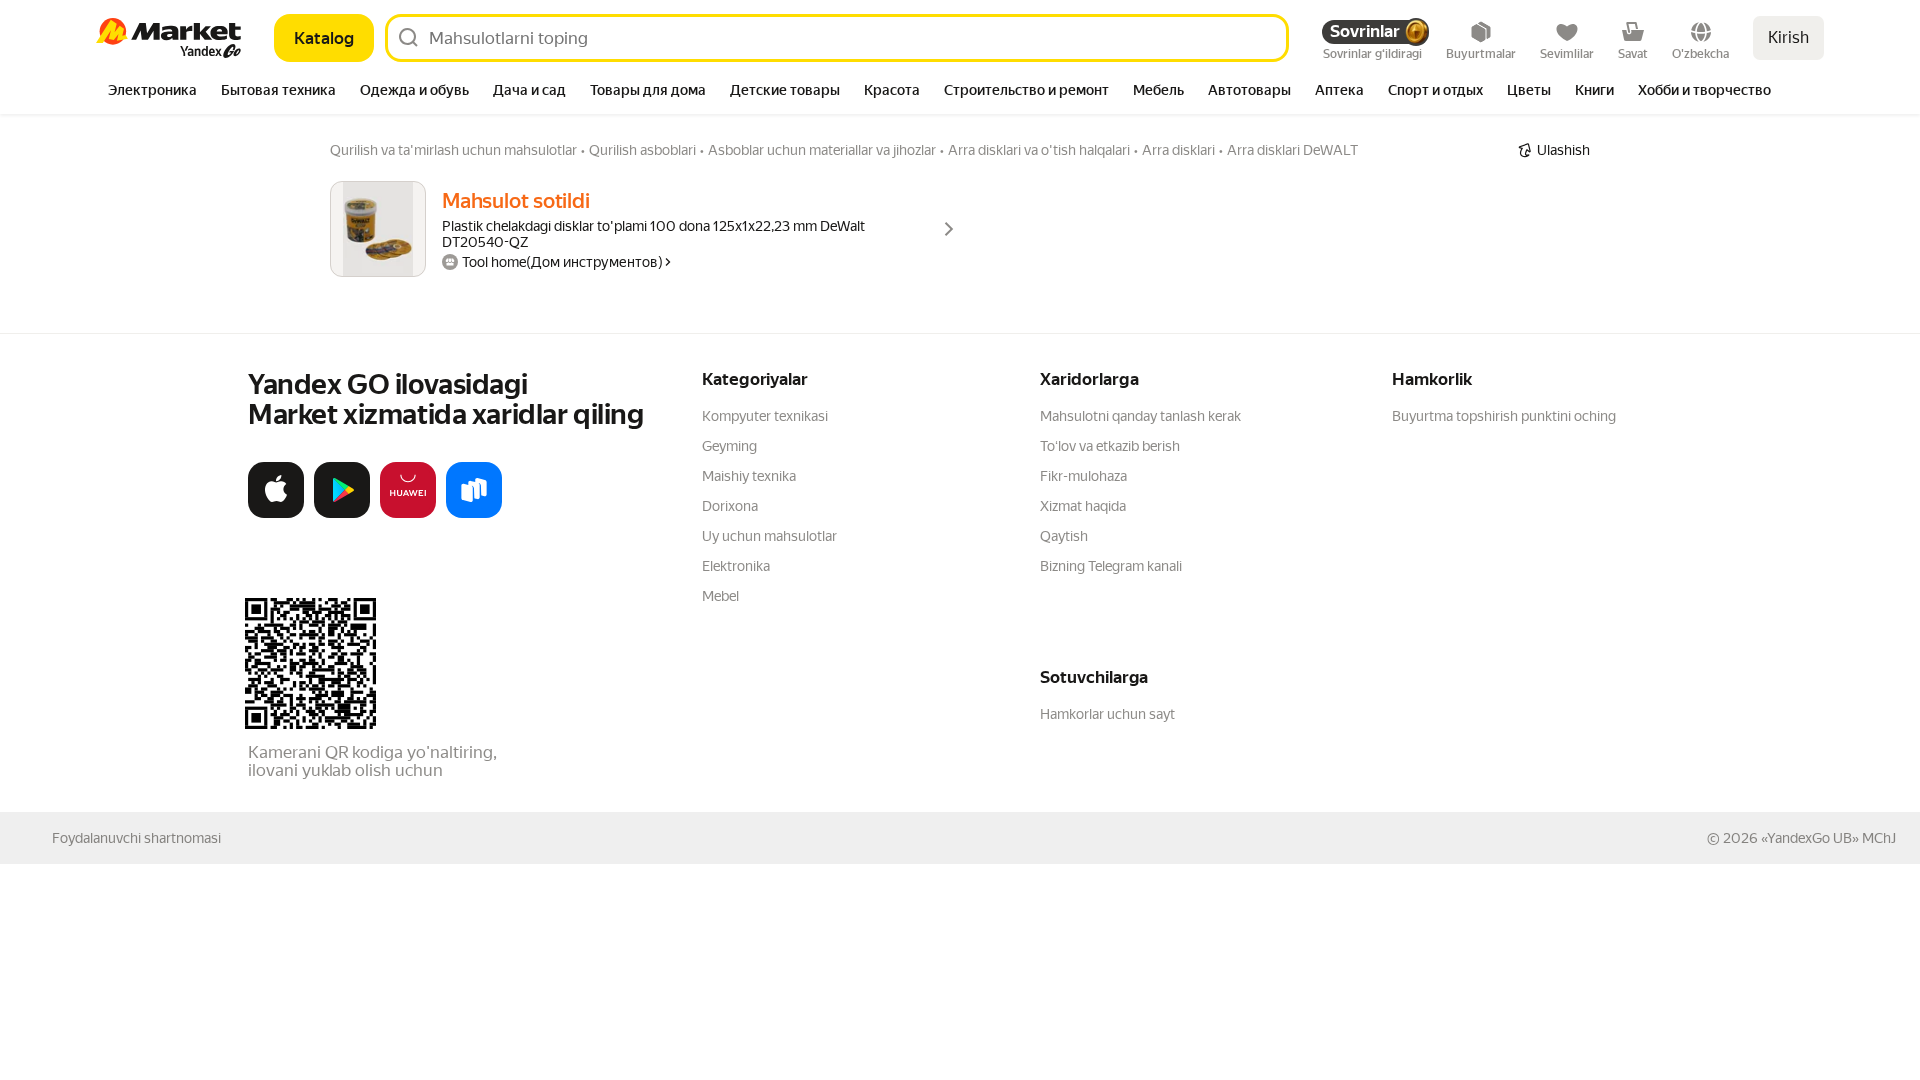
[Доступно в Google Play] (342, 514)
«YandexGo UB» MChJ (1828, 838)
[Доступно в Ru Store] (474, 514)
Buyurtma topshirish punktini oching (1504, 416)
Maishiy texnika (749, 476)
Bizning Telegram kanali (1111, 566)
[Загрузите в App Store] (276, 514)
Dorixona (730, 506)
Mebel (720, 596)
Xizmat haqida (1083, 506)
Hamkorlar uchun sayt (1107, 714)
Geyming (729, 446)
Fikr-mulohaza (1083, 476)
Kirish (1788, 37)
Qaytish (1064, 536)
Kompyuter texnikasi (765, 416)
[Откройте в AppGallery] (408, 514)
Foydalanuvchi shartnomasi (136, 838)
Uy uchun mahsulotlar (769, 536)
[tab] (152, 92)
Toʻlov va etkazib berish (1110, 446)
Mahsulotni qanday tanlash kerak (1140, 416)
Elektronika (736, 566)
